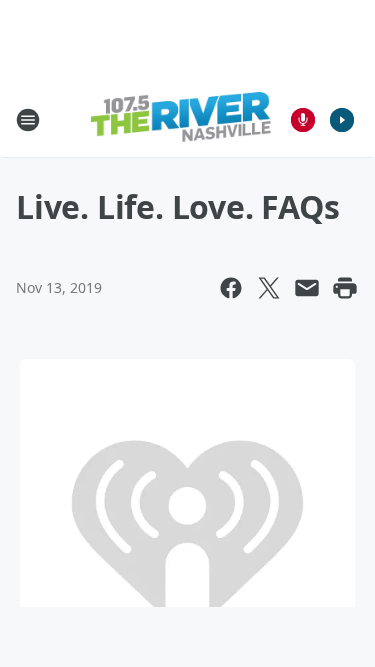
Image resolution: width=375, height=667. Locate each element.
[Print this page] (345, 288)
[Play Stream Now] (342, 120)
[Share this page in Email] (307, 288)
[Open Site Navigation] (28, 120)
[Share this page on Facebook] (231, 288)
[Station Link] (181, 119)
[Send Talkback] (303, 120)
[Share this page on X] (269, 288)
